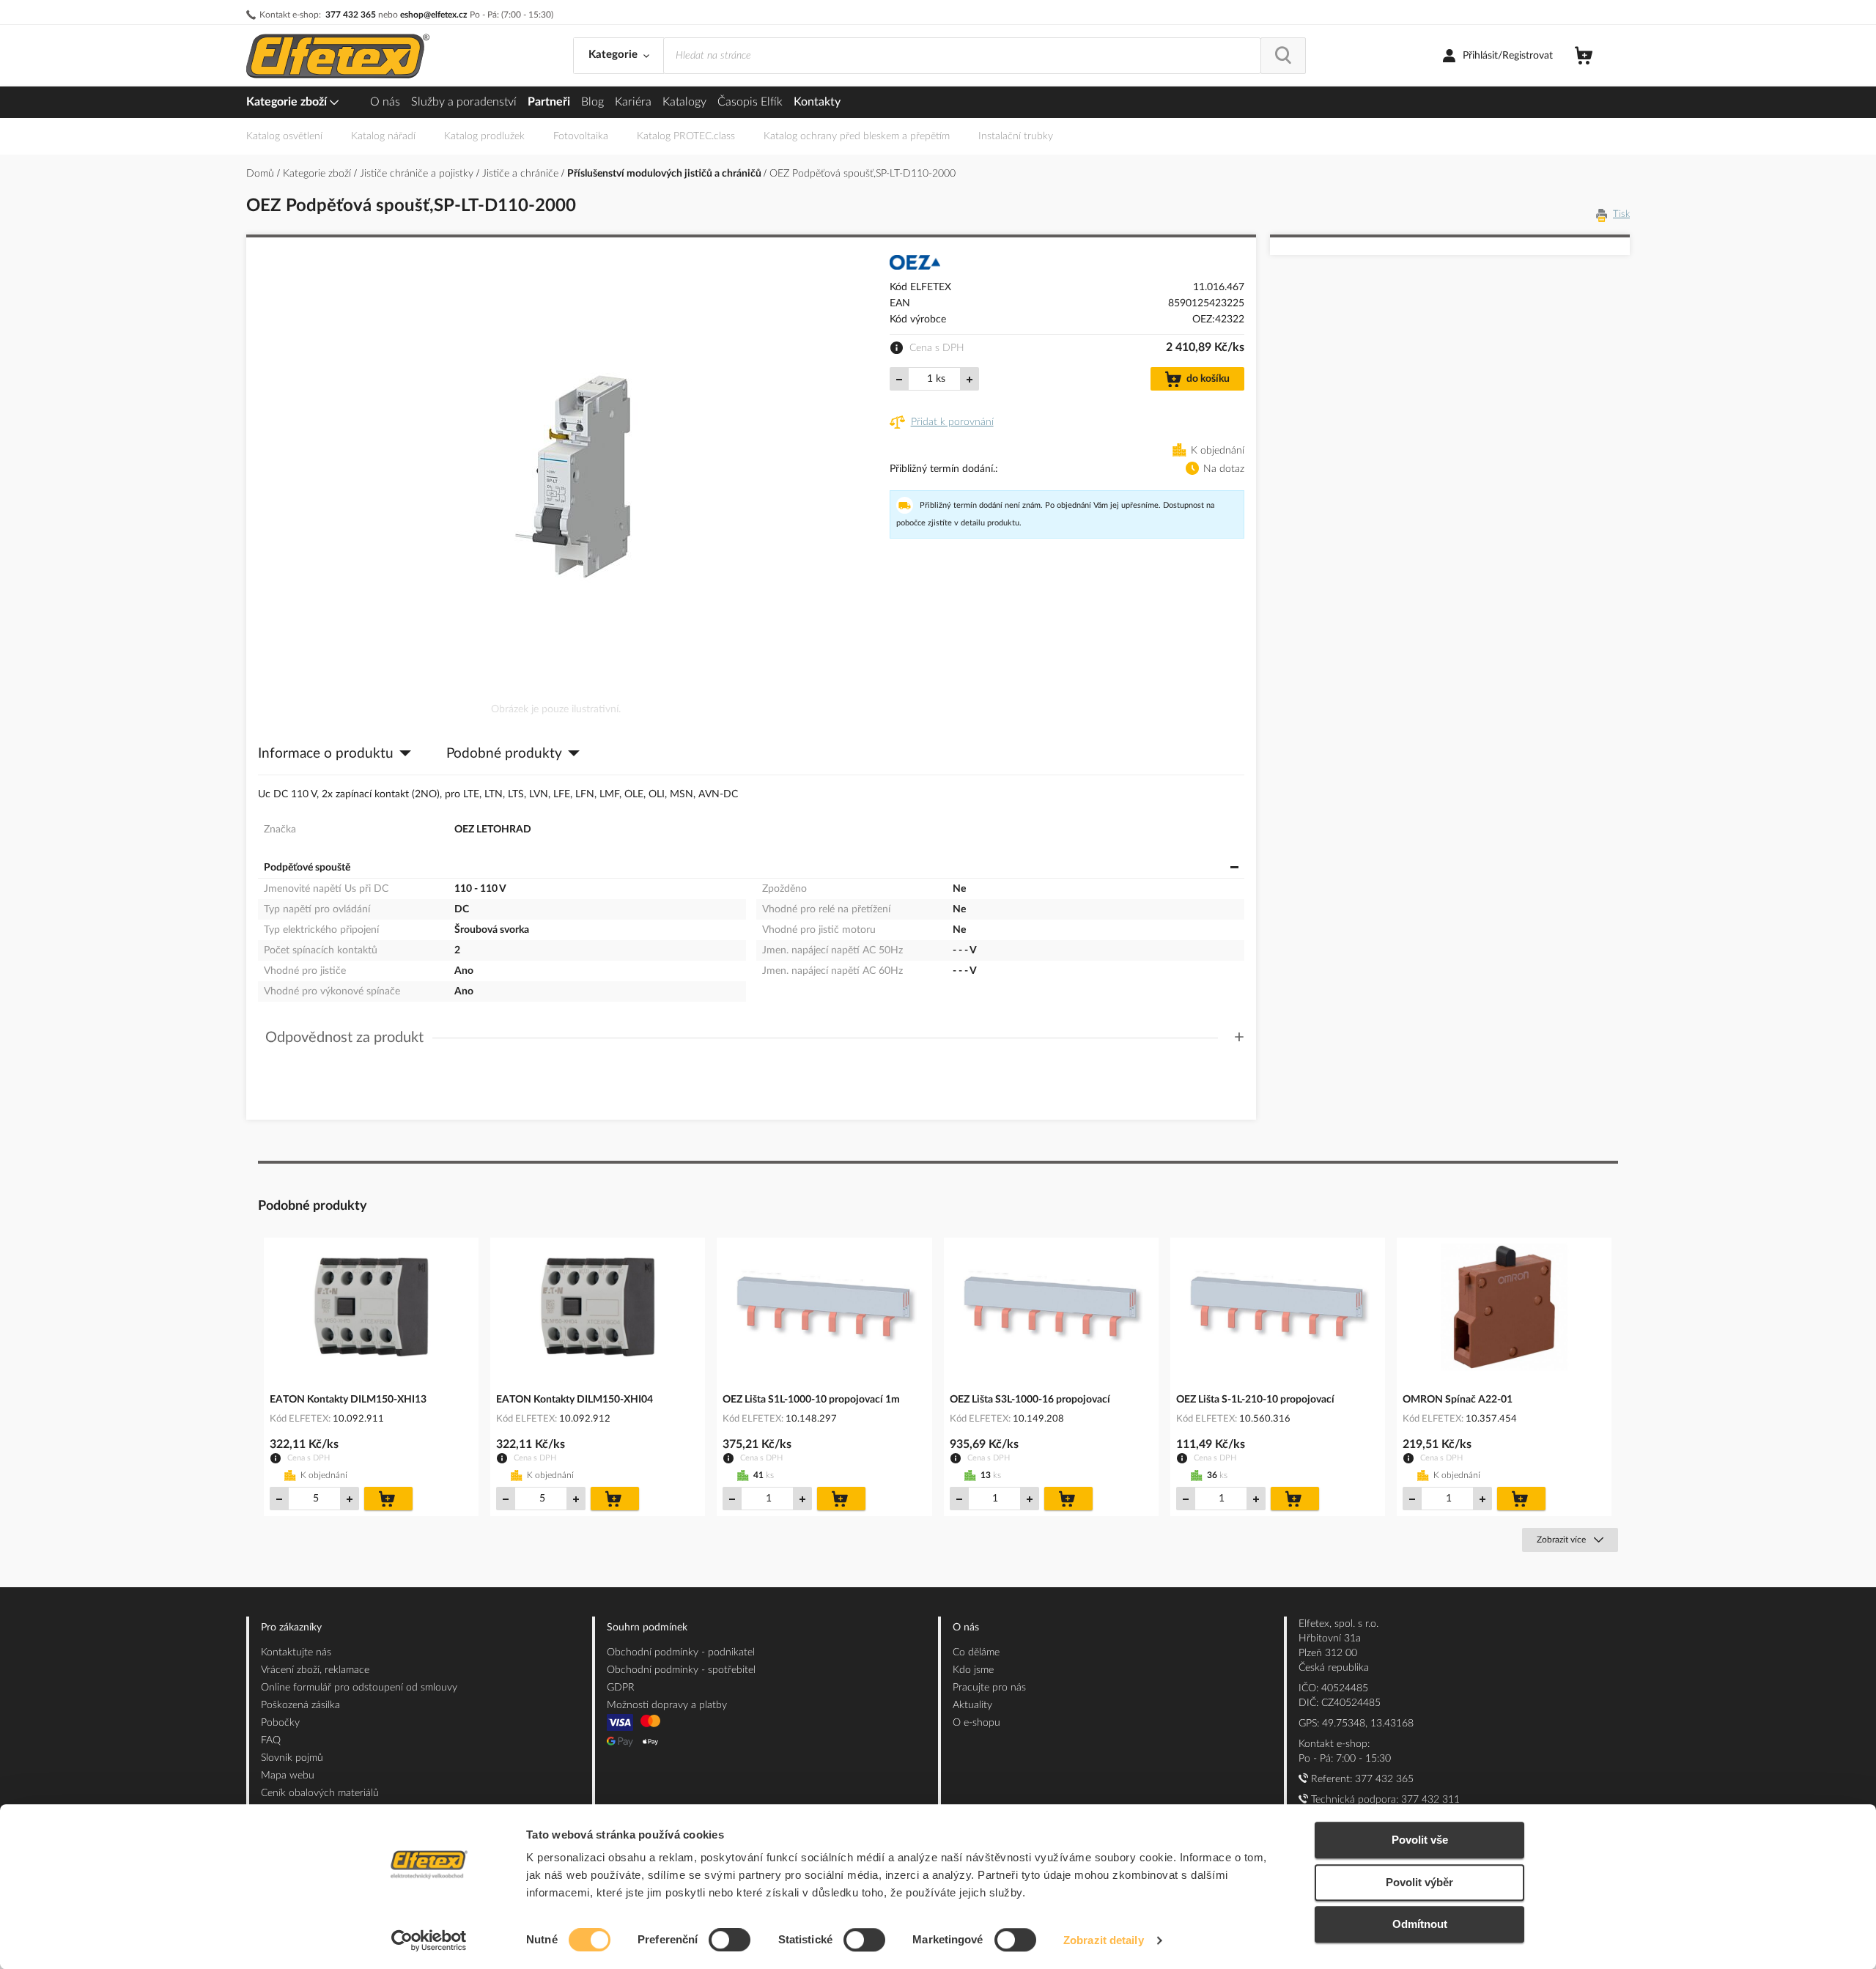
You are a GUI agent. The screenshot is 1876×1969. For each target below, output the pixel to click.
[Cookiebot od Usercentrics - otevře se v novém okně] (429, 1940)
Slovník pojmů (292, 1758)
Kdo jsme (973, 1670)
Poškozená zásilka (300, 1705)
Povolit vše (1420, 1840)
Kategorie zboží (288, 102)
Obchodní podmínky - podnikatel (681, 1652)
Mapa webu (288, 1776)
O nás (385, 102)
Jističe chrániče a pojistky (418, 174)
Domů (262, 174)
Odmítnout (1420, 1924)
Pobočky (280, 1723)
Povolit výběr (1419, 1882)
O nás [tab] (966, 1628)
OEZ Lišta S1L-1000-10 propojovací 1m (811, 1400)
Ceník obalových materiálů (320, 1793)
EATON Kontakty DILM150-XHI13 (348, 1400)
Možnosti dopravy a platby (667, 1705)
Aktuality (972, 1705)
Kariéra (633, 102)
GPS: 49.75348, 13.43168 (1356, 1724)
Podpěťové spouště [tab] (307, 868)
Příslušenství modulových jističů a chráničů (665, 174)
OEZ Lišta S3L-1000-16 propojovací (1030, 1400)
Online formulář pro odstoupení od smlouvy (359, 1688)
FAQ (271, 1740)
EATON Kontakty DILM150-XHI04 (575, 1400)
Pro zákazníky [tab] (291, 1628)
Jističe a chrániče (522, 174)
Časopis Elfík (750, 102)
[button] (755, 1038)
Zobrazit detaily (1104, 1940)
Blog (592, 102)
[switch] (730, 1941)
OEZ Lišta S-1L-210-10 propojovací (1255, 1400)
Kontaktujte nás (296, 1652)
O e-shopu (976, 1723)
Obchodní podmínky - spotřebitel (681, 1670)
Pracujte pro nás (989, 1688)
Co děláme (976, 1652)
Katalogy (684, 102)
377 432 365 (351, 15)
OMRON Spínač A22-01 (1458, 1400)
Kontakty (817, 102)
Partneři (549, 102)
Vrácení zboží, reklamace (315, 1670)
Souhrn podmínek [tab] (647, 1628)
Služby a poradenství (464, 102)
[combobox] (962, 56)
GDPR (621, 1688)
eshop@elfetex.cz (434, 15)
